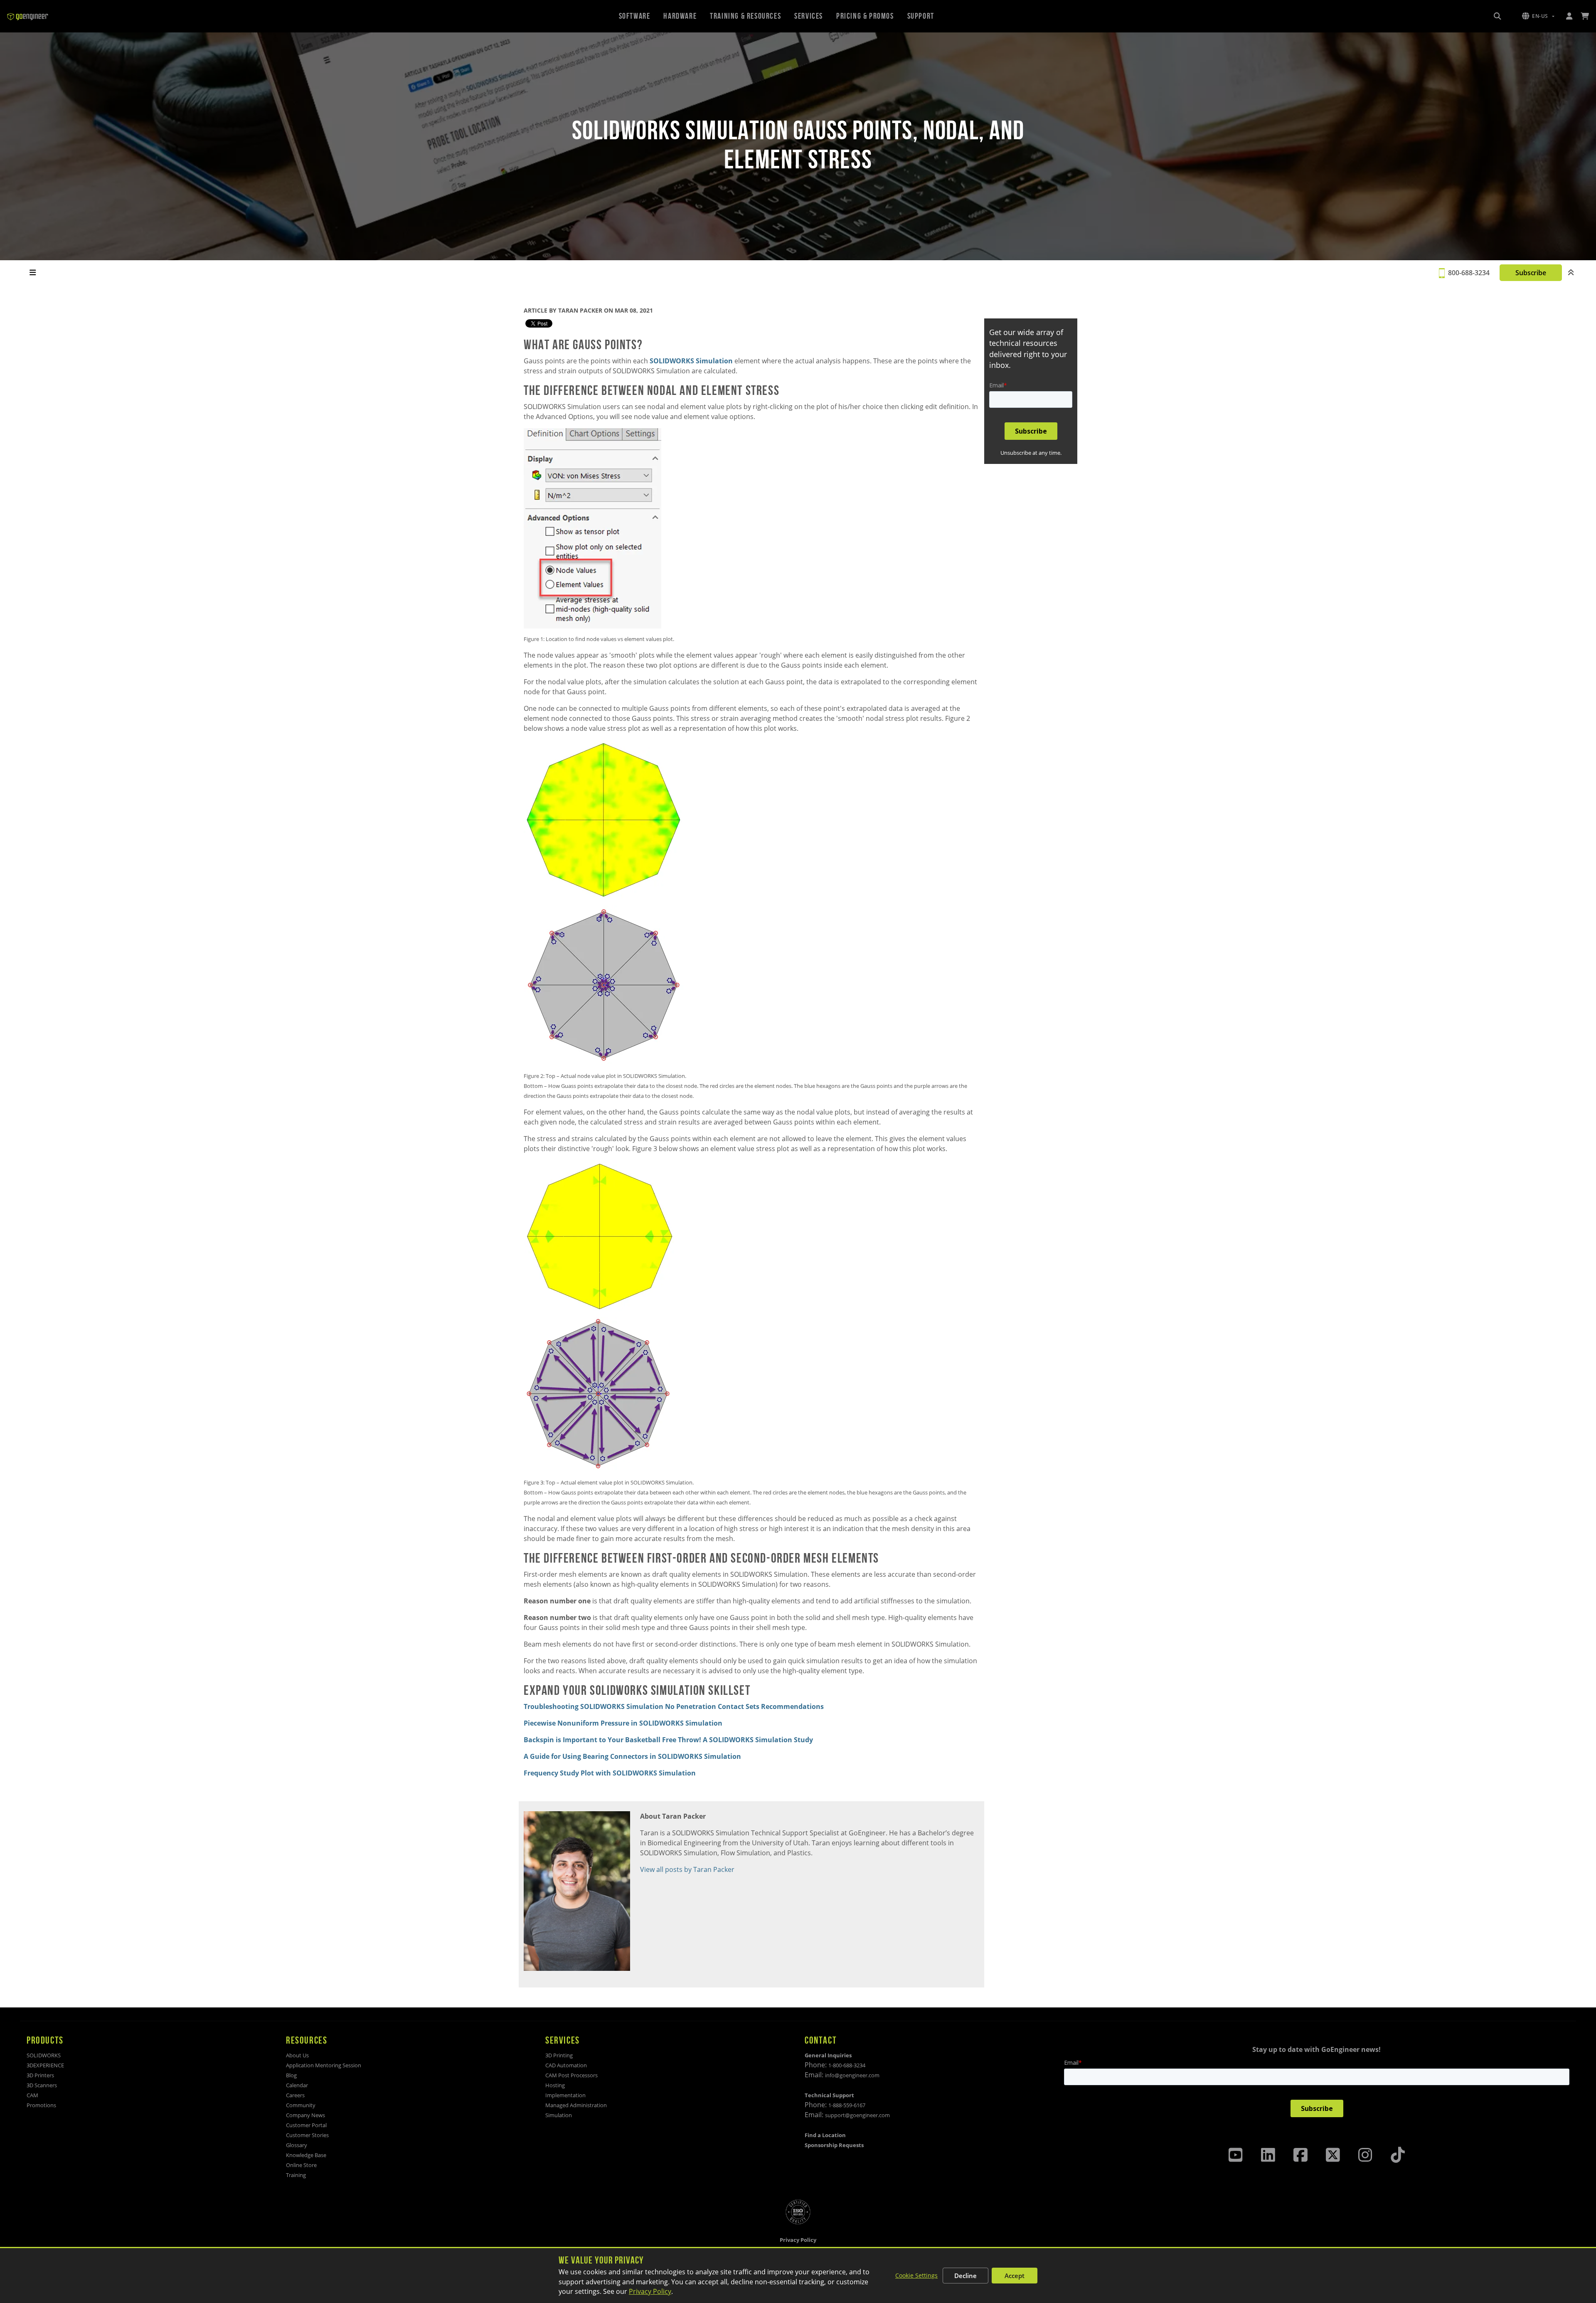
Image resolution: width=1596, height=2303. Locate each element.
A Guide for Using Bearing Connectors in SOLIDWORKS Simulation (632, 1756)
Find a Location (825, 2135)
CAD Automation (566, 2065)
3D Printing (559, 2055)
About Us (297, 2055)
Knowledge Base (306, 2155)
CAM (32, 2095)
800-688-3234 (1469, 273)
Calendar (297, 2085)
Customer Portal (306, 2125)
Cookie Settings (916, 2275)
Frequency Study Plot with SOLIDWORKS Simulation (610, 1773)
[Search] (1497, 16)
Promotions (41, 2105)
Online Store (301, 2165)
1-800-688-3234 (847, 2065)
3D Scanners (42, 2085)
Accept (1015, 2276)
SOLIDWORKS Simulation (691, 361)
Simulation (559, 2115)
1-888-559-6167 (847, 2105)
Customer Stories (307, 2135)
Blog (291, 2075)
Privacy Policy (650, 2291)
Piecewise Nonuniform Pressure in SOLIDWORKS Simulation (623, 1723)
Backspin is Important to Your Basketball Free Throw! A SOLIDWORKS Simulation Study (668, 1740)
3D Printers (40, 2075)
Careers (295, 2095)
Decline (965, 2276)
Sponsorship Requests (834, 2145)
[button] (1538, 16)
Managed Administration (576, 2105)
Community (301, 2105)
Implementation (565, 2095)
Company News (305, 2115)
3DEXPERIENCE (45, 2065)
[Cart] (1585, 16)
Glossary (297, 2145)
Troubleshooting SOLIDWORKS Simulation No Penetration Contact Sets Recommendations (674, 1706)
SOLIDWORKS (44, 2055)
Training (296, 2175)
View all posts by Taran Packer (687, 1869)
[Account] (1569, 16)
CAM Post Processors (571, 2075)
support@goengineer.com (857, 2115)
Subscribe (1531, 273)
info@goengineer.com (852, 2075)
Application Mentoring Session (324, 2065)
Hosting (555, 2085)
